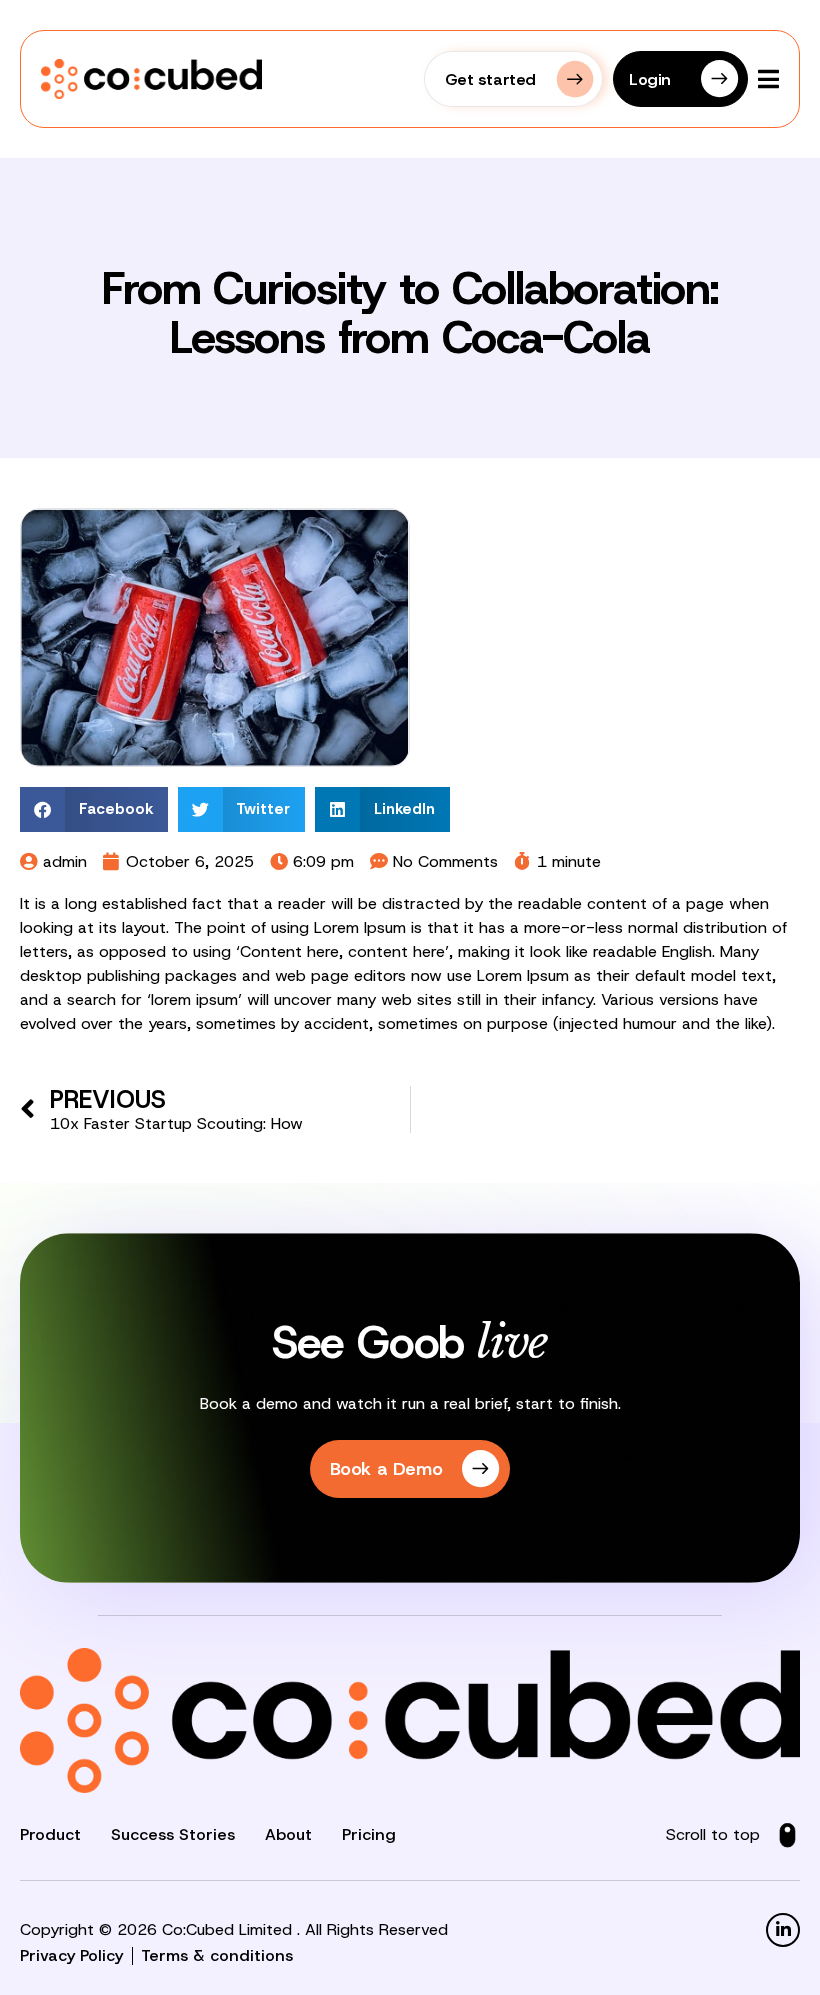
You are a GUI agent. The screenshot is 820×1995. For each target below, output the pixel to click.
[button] (94, 809)
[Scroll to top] (787, 1835)
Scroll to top (713, 1834)
